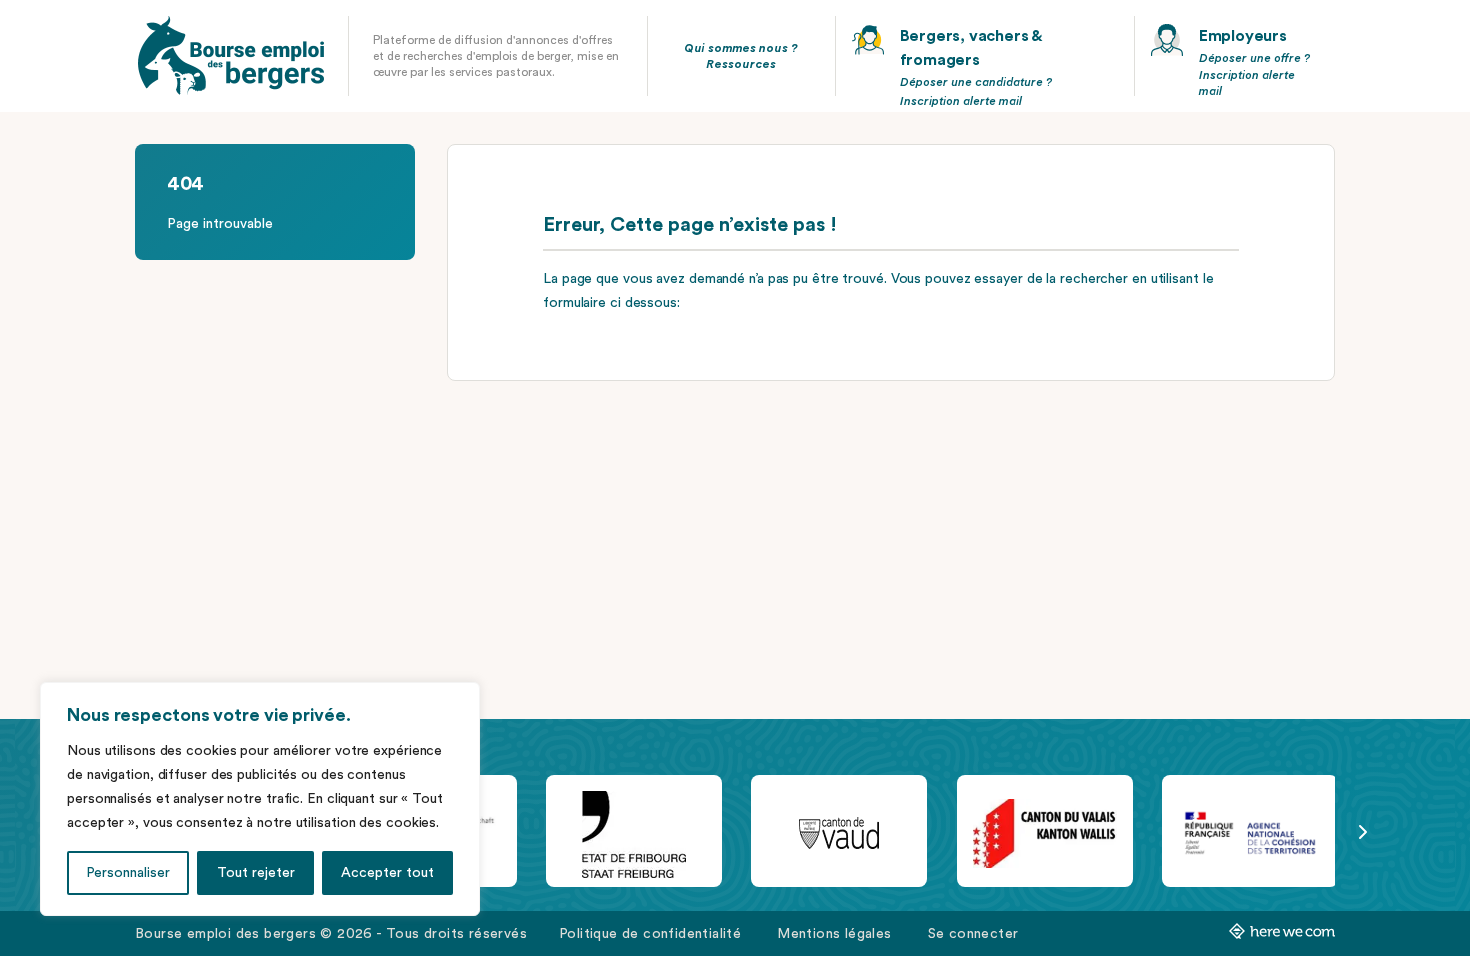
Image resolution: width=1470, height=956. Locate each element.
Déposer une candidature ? (976, 82)
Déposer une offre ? (1254, 58)
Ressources (741, 64)
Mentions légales (834, 934)
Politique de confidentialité (650, 934)
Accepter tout (387, 873)
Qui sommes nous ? (741, 48)
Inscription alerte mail (961, 101)
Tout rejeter (256, 873)
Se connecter (973, 934)
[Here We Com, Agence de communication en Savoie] (1282, 935)
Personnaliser (128, 873)
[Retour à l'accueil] (231, 56)
